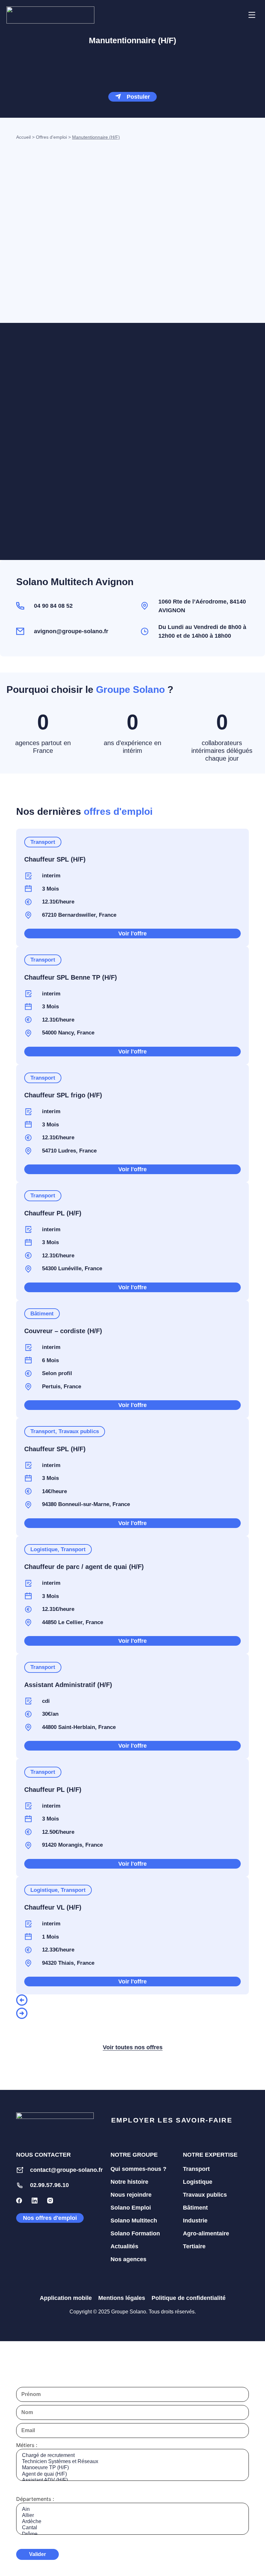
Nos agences (128, 2259)
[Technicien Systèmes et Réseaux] (132, 2462)
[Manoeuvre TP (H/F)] (132, 2468)
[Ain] (132, 2509)
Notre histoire (129, 2182)
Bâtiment (195, 2208)
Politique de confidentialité (189, 2298)
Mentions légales (122, 2298)
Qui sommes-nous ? (138, 2169)
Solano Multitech (134, 2221)
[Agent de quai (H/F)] (132, 2474)
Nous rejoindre (131, 2195)
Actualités (124, 2246)
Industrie (195, 2221)
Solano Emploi (131, 2208)
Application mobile (66, 2298)
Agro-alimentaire (206, 2233)
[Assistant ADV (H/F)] (132, 2480)
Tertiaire (194, 2246)
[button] (236, 15)
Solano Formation (135, 2233)
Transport (196, 2169)
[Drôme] (132, 2534)
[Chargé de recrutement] (132, 2456)
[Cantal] (132, 2528)
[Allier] (132, 2516)
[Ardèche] (132, 2522)
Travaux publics (205, 2195)
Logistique (198, 2182)
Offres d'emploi (51, 137)
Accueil (23, 137)
